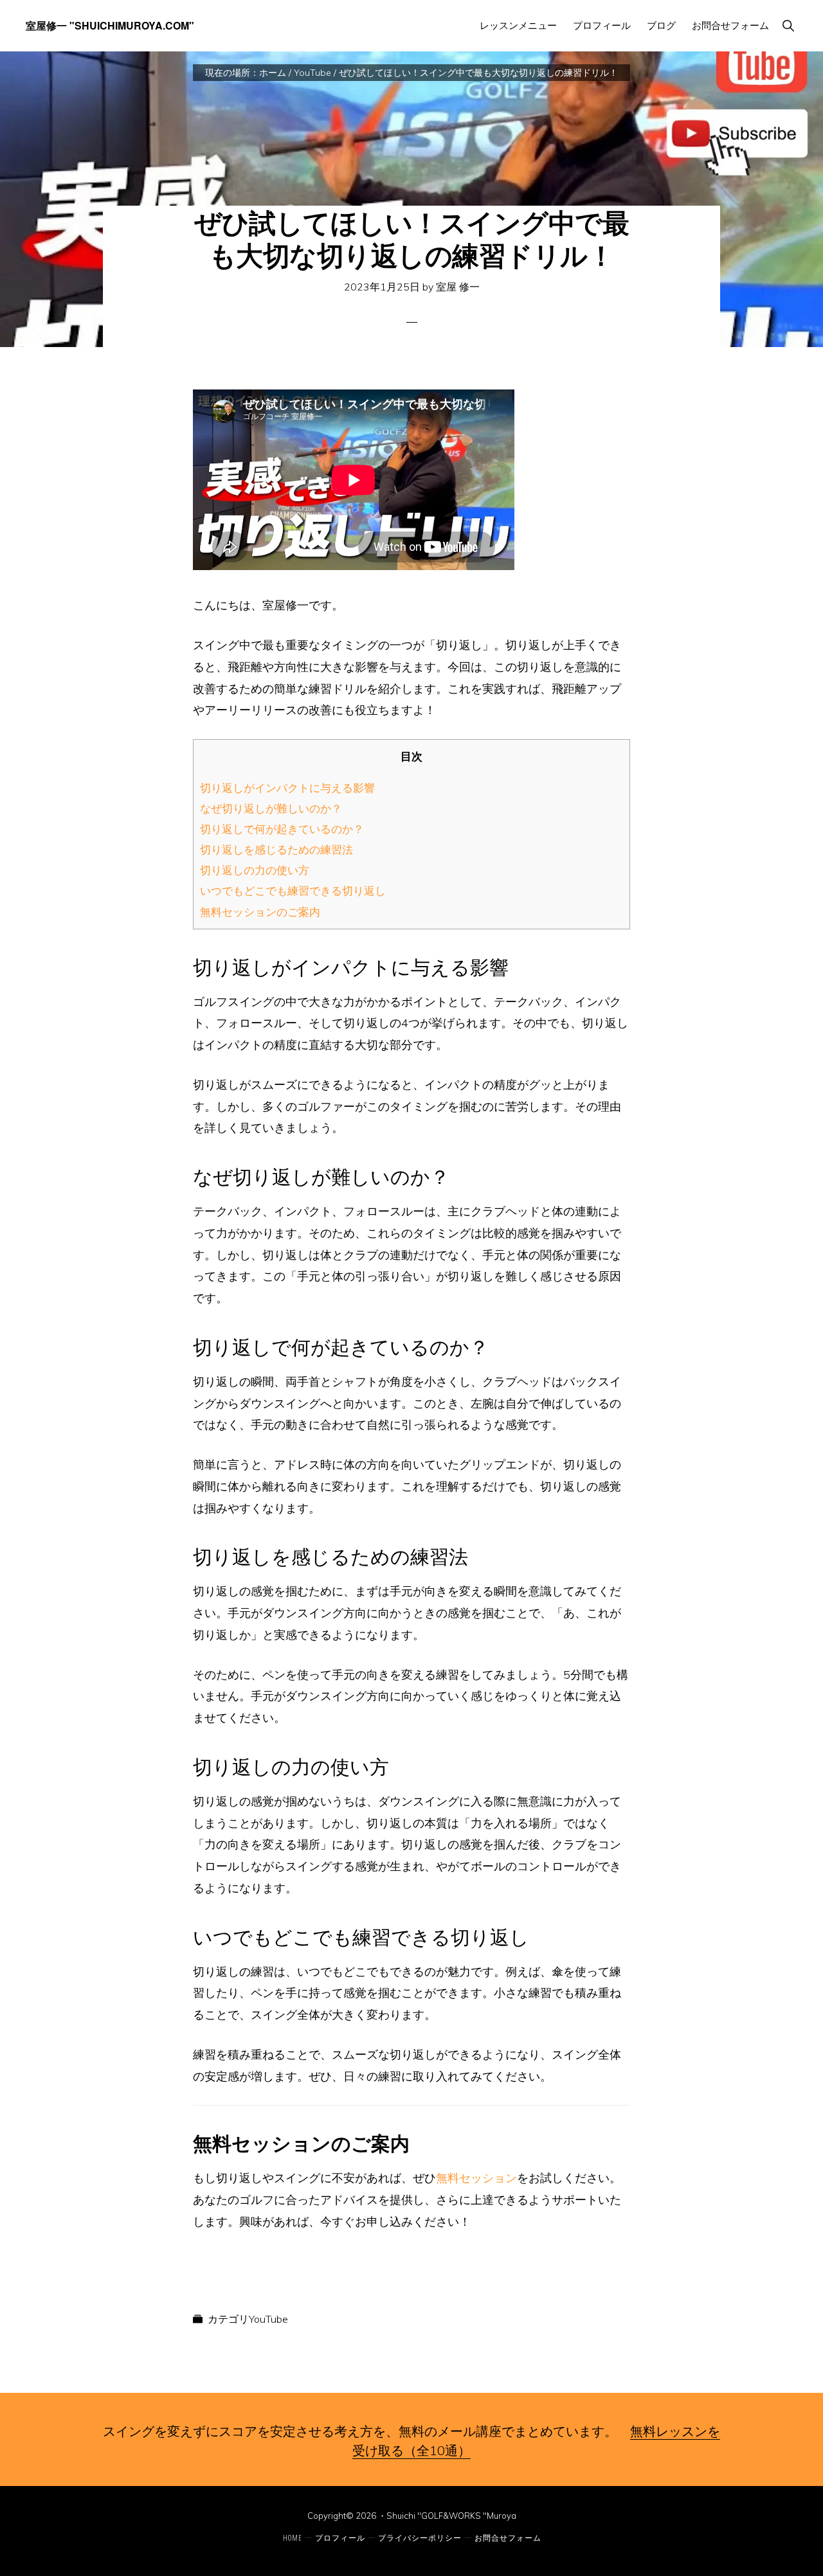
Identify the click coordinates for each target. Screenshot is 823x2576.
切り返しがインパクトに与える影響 (287, 788)
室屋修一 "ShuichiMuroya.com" (110, 25)
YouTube (268, 2319)
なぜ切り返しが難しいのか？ (271, 808)
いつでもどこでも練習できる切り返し (293, 890)
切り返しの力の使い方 (255, 870)
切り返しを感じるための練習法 (276, 849)
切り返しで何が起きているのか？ (282, 829)
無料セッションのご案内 (260, 912)
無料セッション (476, 2178)
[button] (788, 25)
